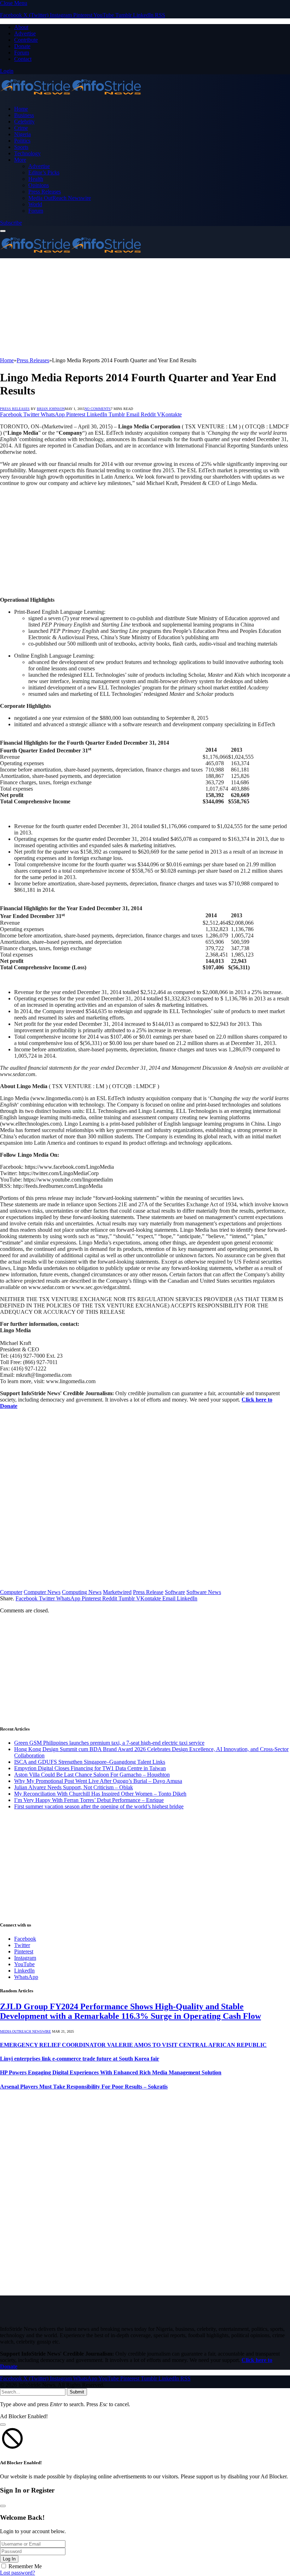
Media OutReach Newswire (60, 198)
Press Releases (45, 192)
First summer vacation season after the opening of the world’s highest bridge (99, 1806)
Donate (22, 46)
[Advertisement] (145, 308)
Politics (22, 141)
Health (36, 179)
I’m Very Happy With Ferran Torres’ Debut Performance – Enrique (89, 1800)
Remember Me (25, 2566)
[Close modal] (3, 2425)
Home (21, 109)
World (35, 204)
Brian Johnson (51, 409)
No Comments (98, 409)
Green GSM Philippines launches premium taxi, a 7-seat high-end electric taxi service (109, 1743)
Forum (22, 53)
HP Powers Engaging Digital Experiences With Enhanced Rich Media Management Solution (111, 2072)
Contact (23, 59)
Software (175, 1592)
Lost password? (18, 2573)
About (21, 27)
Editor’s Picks (44, 172)
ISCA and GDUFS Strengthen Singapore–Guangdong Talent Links (90, 1762)
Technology (27, 153)
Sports (21, 147)
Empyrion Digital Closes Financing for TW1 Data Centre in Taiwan (90, 1768)
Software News (204, 1592)
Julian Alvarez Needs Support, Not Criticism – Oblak (74, 1787)
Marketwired (117, 1592)
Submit (77, 2392)
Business (24, 115)
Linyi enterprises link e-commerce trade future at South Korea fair (80, 2059)
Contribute (26, 40)
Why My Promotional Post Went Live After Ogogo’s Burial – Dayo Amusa (98, 1781)
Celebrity (24, 122)
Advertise (25, 33)
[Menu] (3, 231)
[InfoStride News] (71, 97)
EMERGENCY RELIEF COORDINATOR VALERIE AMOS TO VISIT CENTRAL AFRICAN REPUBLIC (133, 2045)
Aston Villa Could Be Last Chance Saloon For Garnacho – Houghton (92, 1775)
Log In (9, 2559)
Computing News (82, 1592)
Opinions (39, 185)
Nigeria (22, 134)
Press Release (148, 1592)
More (20, 160)
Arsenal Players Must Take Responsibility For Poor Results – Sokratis (84, 2087)
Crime (21, 128)
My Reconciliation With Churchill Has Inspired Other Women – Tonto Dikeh (100, 1794)
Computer (11, 1592)
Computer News (42, 1592)
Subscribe (11, 223)
